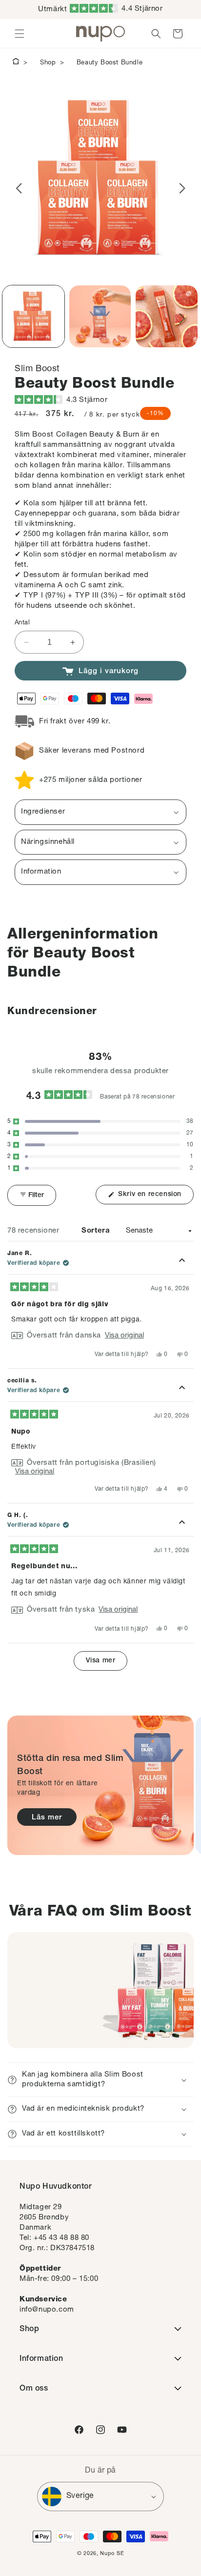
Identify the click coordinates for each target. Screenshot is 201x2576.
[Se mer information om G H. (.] (182, 1523)
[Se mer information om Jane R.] (182, 1261)
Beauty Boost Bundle (110, 63)
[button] (116, 10)
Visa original (124, 1336)
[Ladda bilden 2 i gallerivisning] (100, 316)
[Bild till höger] (182, 188)
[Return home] (16, 63)
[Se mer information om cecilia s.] (182, 1388)
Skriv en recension (155, 1198)
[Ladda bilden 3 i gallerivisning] (167, 316)
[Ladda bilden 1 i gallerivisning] (33, 316)
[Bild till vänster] (19, 188)
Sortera (97, 1231)
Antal (22, 623)
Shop (48, 63)
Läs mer (47, 1818)
